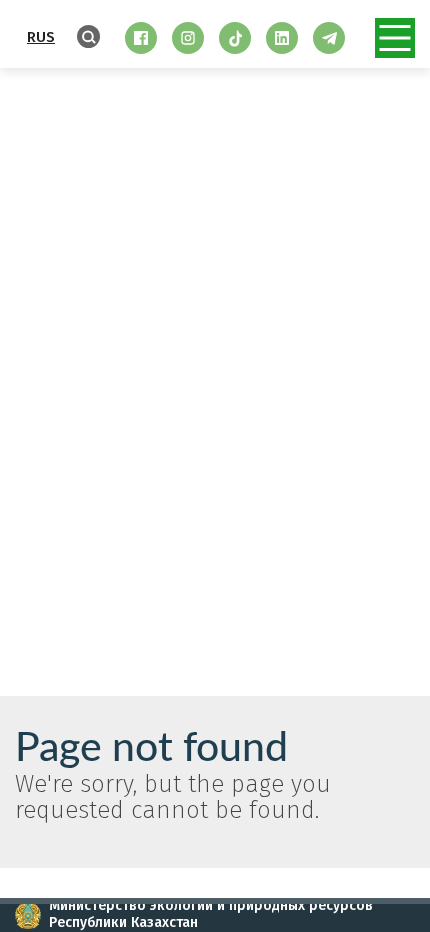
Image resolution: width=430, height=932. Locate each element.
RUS (41, 37)
